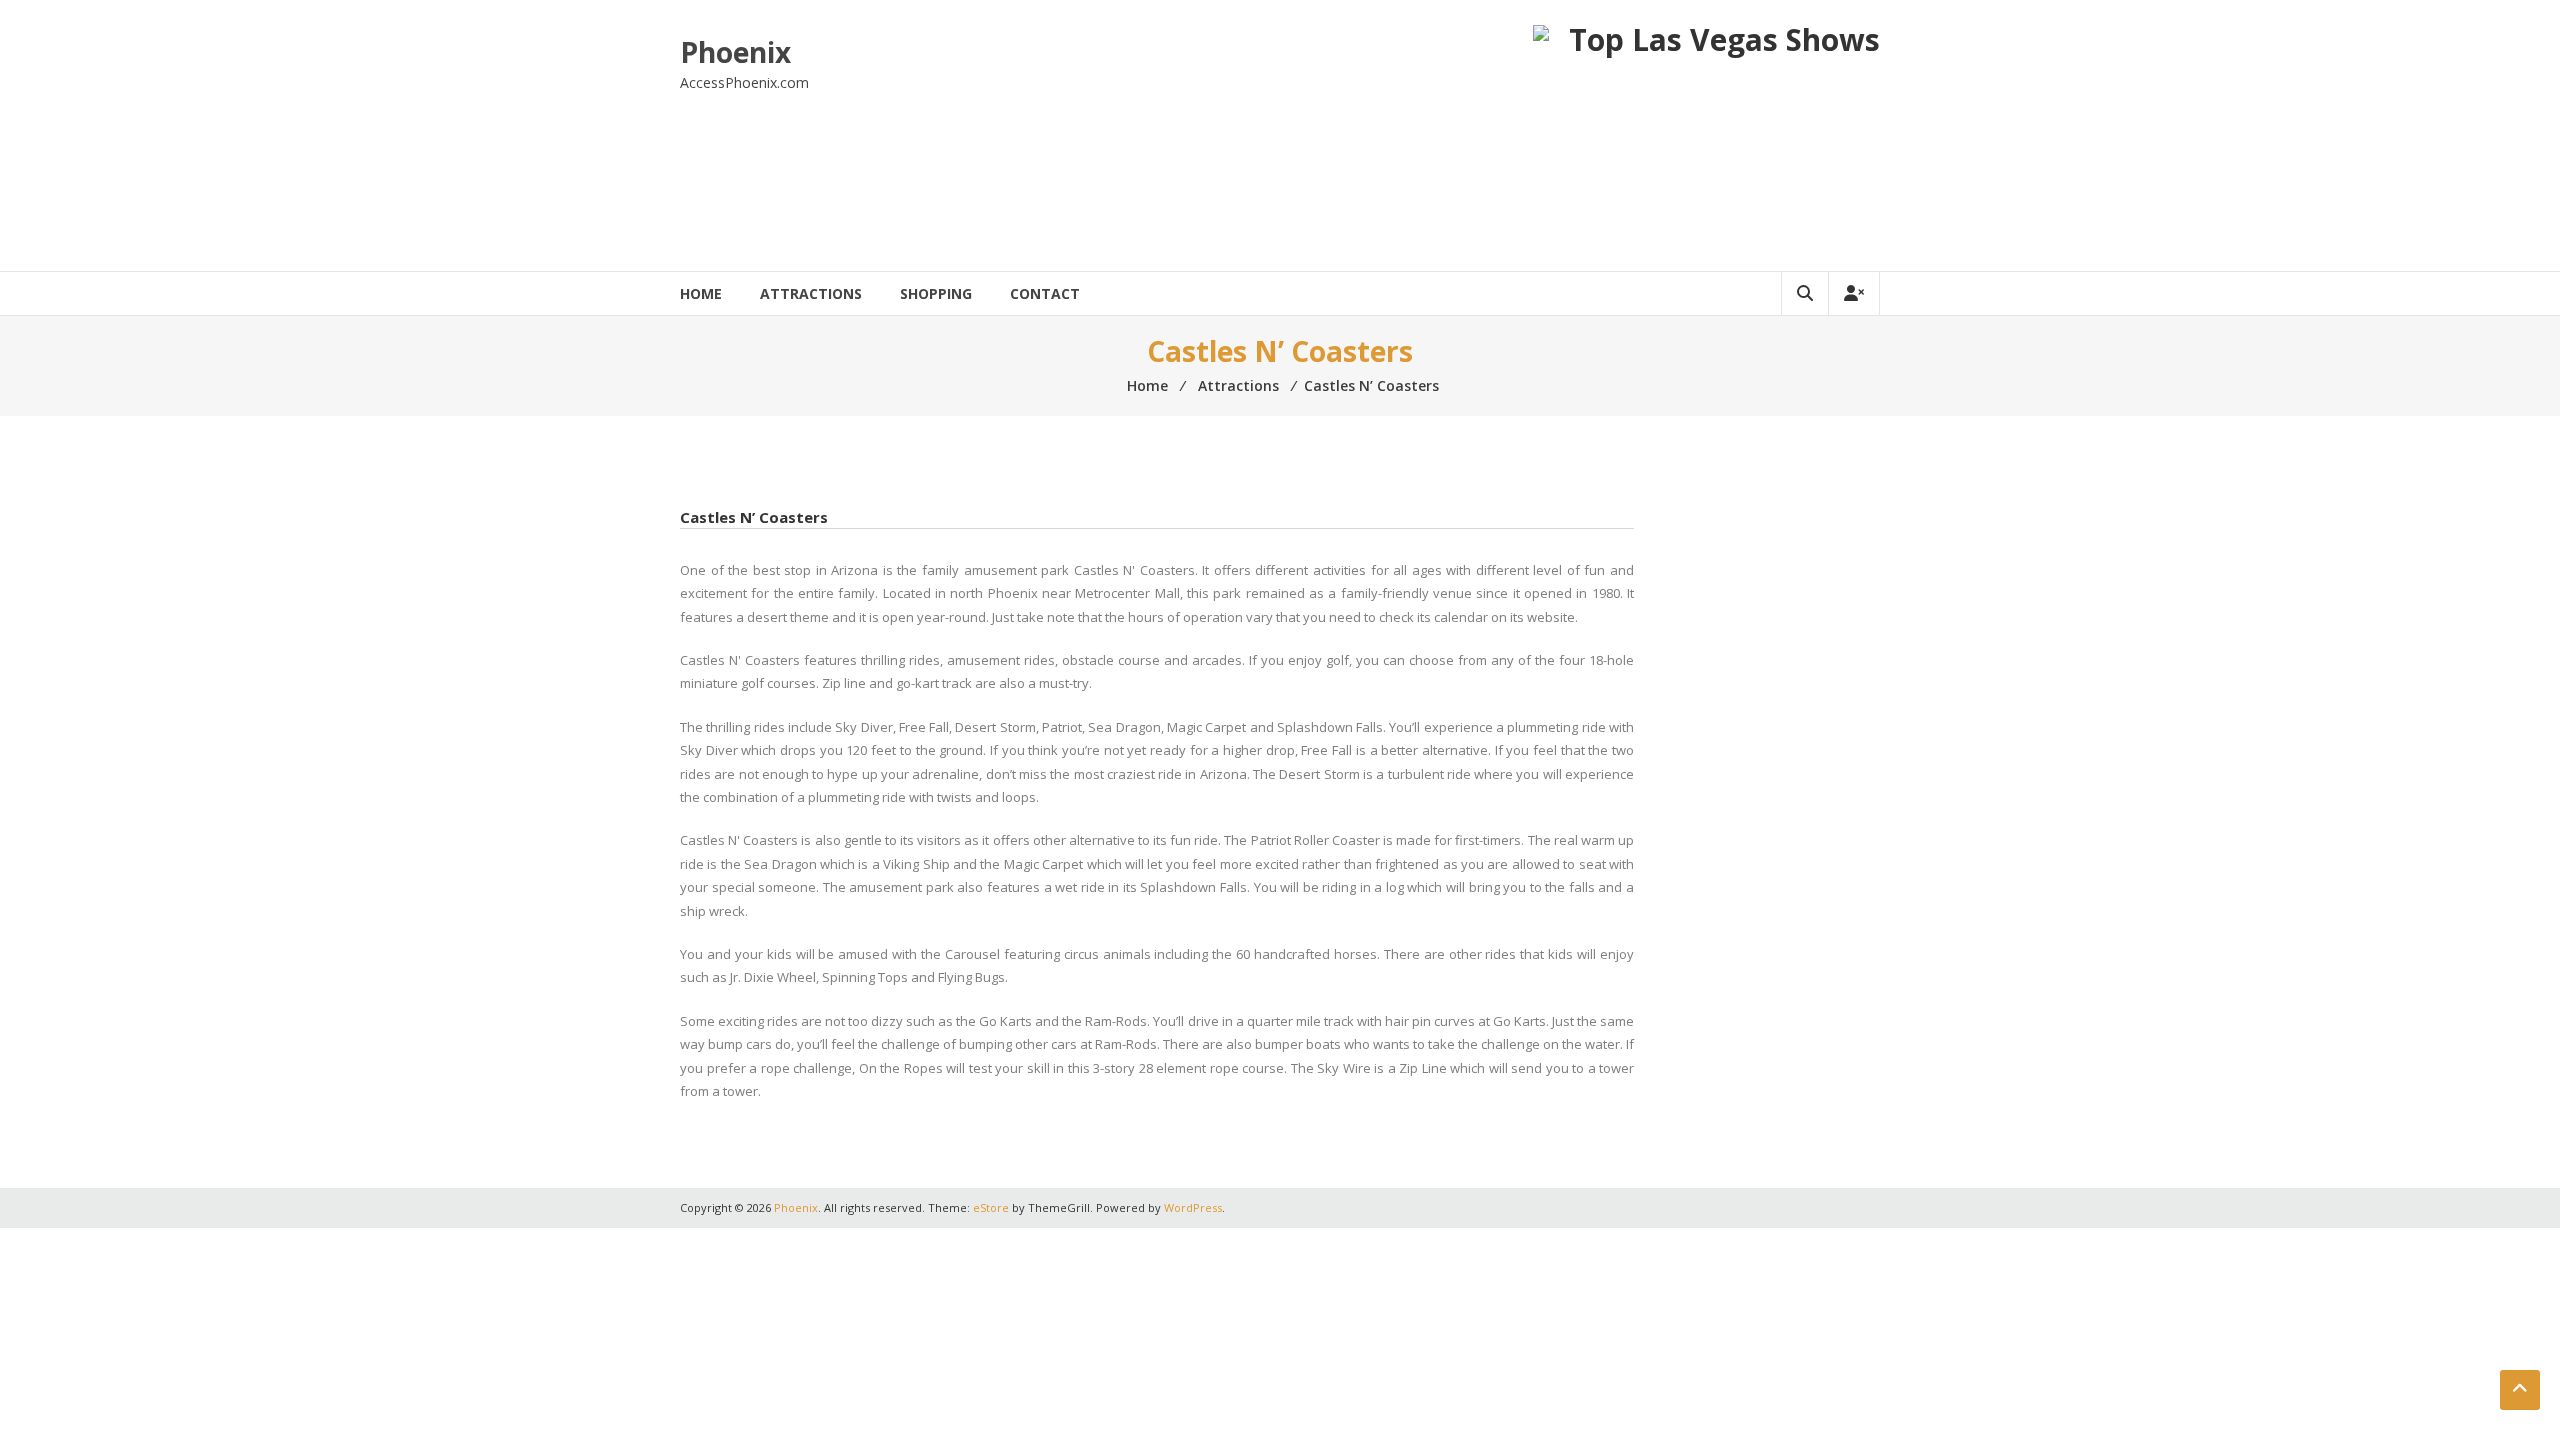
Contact (1045, 293)
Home (701, 293)
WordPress (1193, 1207)
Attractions (811, 293)
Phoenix (735, 52)
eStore (991, 1207)
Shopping (936, 293)
